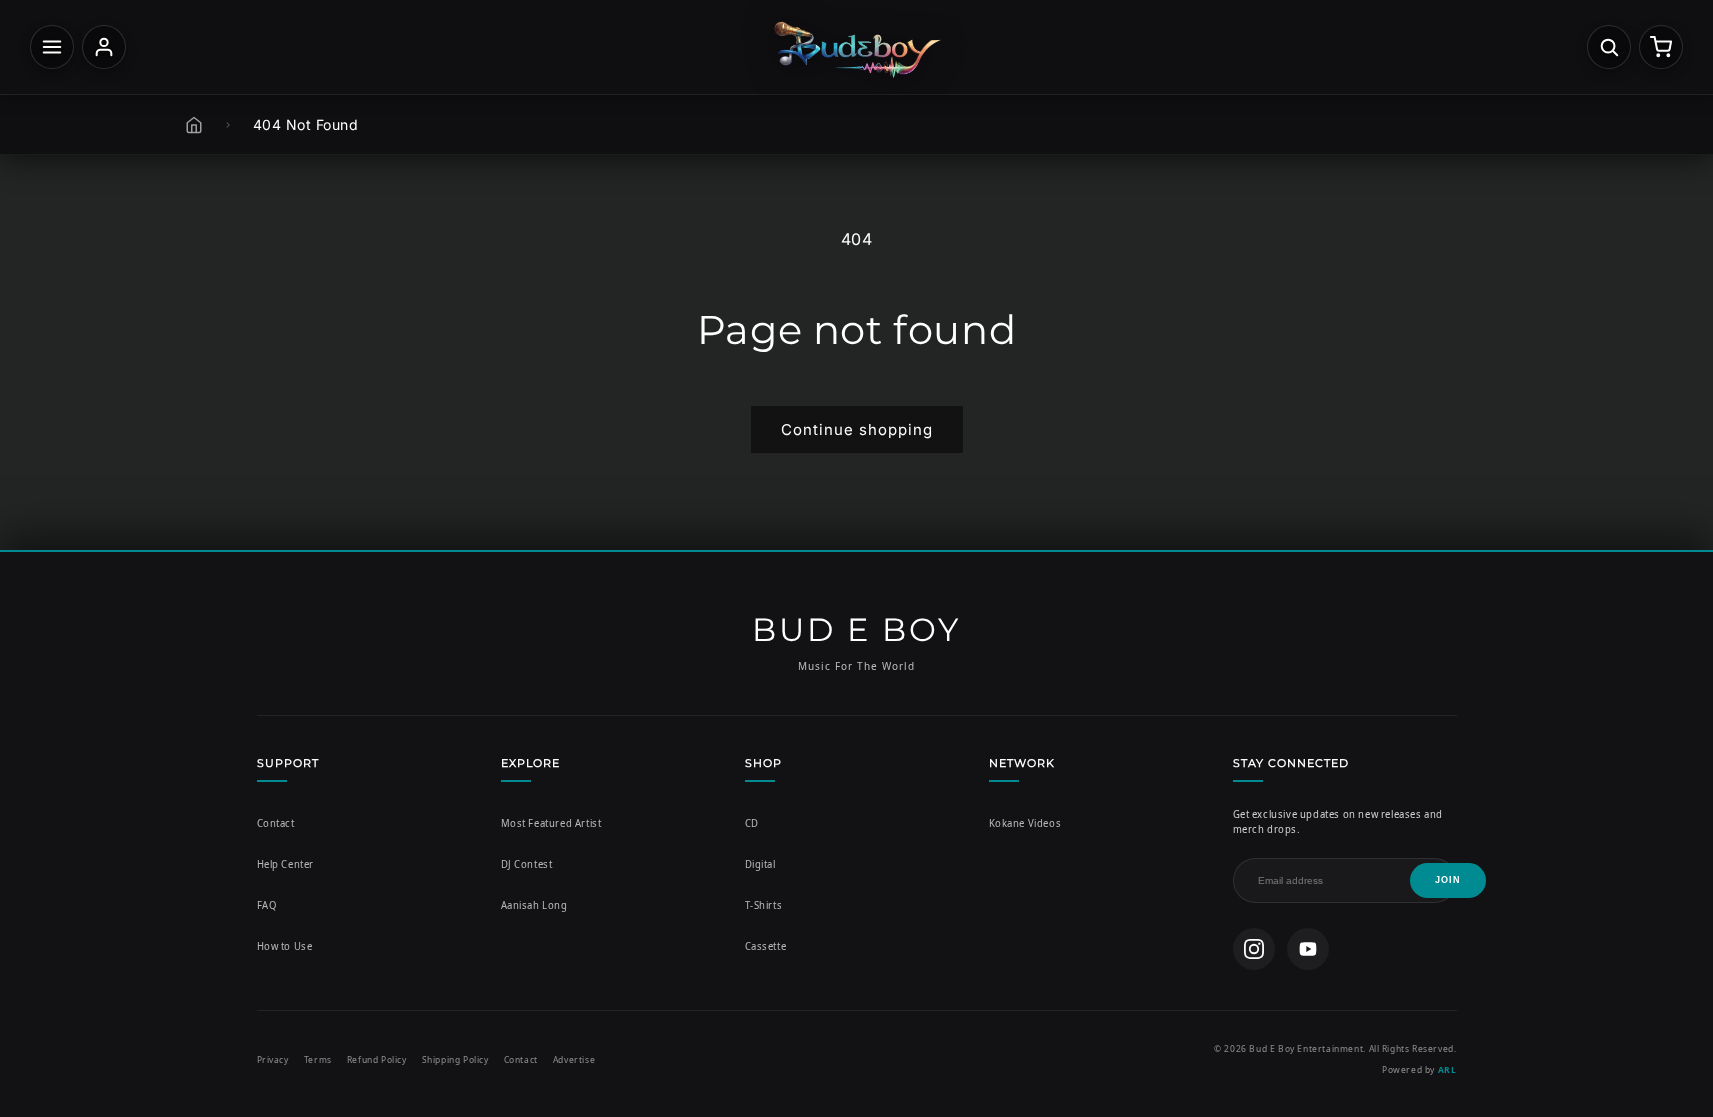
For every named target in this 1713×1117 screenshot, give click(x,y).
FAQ (267, 905)
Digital (760, 864)
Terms (318, 1059)
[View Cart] (1661, 47)
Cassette (766, 946)
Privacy (273, 1059)
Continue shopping (857, 429)
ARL (1447, 1069)
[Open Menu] (52, 47)
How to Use (285, 946)
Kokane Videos (1025, 823)
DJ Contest (527, 864)
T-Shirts (764, 905)
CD (752, 823)
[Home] (194, 125)
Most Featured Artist (551, 823)
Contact (276, 823)
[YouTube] (1308, 949)
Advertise (574, 1059)
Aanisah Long (534, 905)
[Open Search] (1609, 47)
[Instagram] (1254, 949)
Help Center (286, 864)
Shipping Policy (455, 1059)
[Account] (104, 47)
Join (1448, 880)
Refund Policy (377, 1059)
